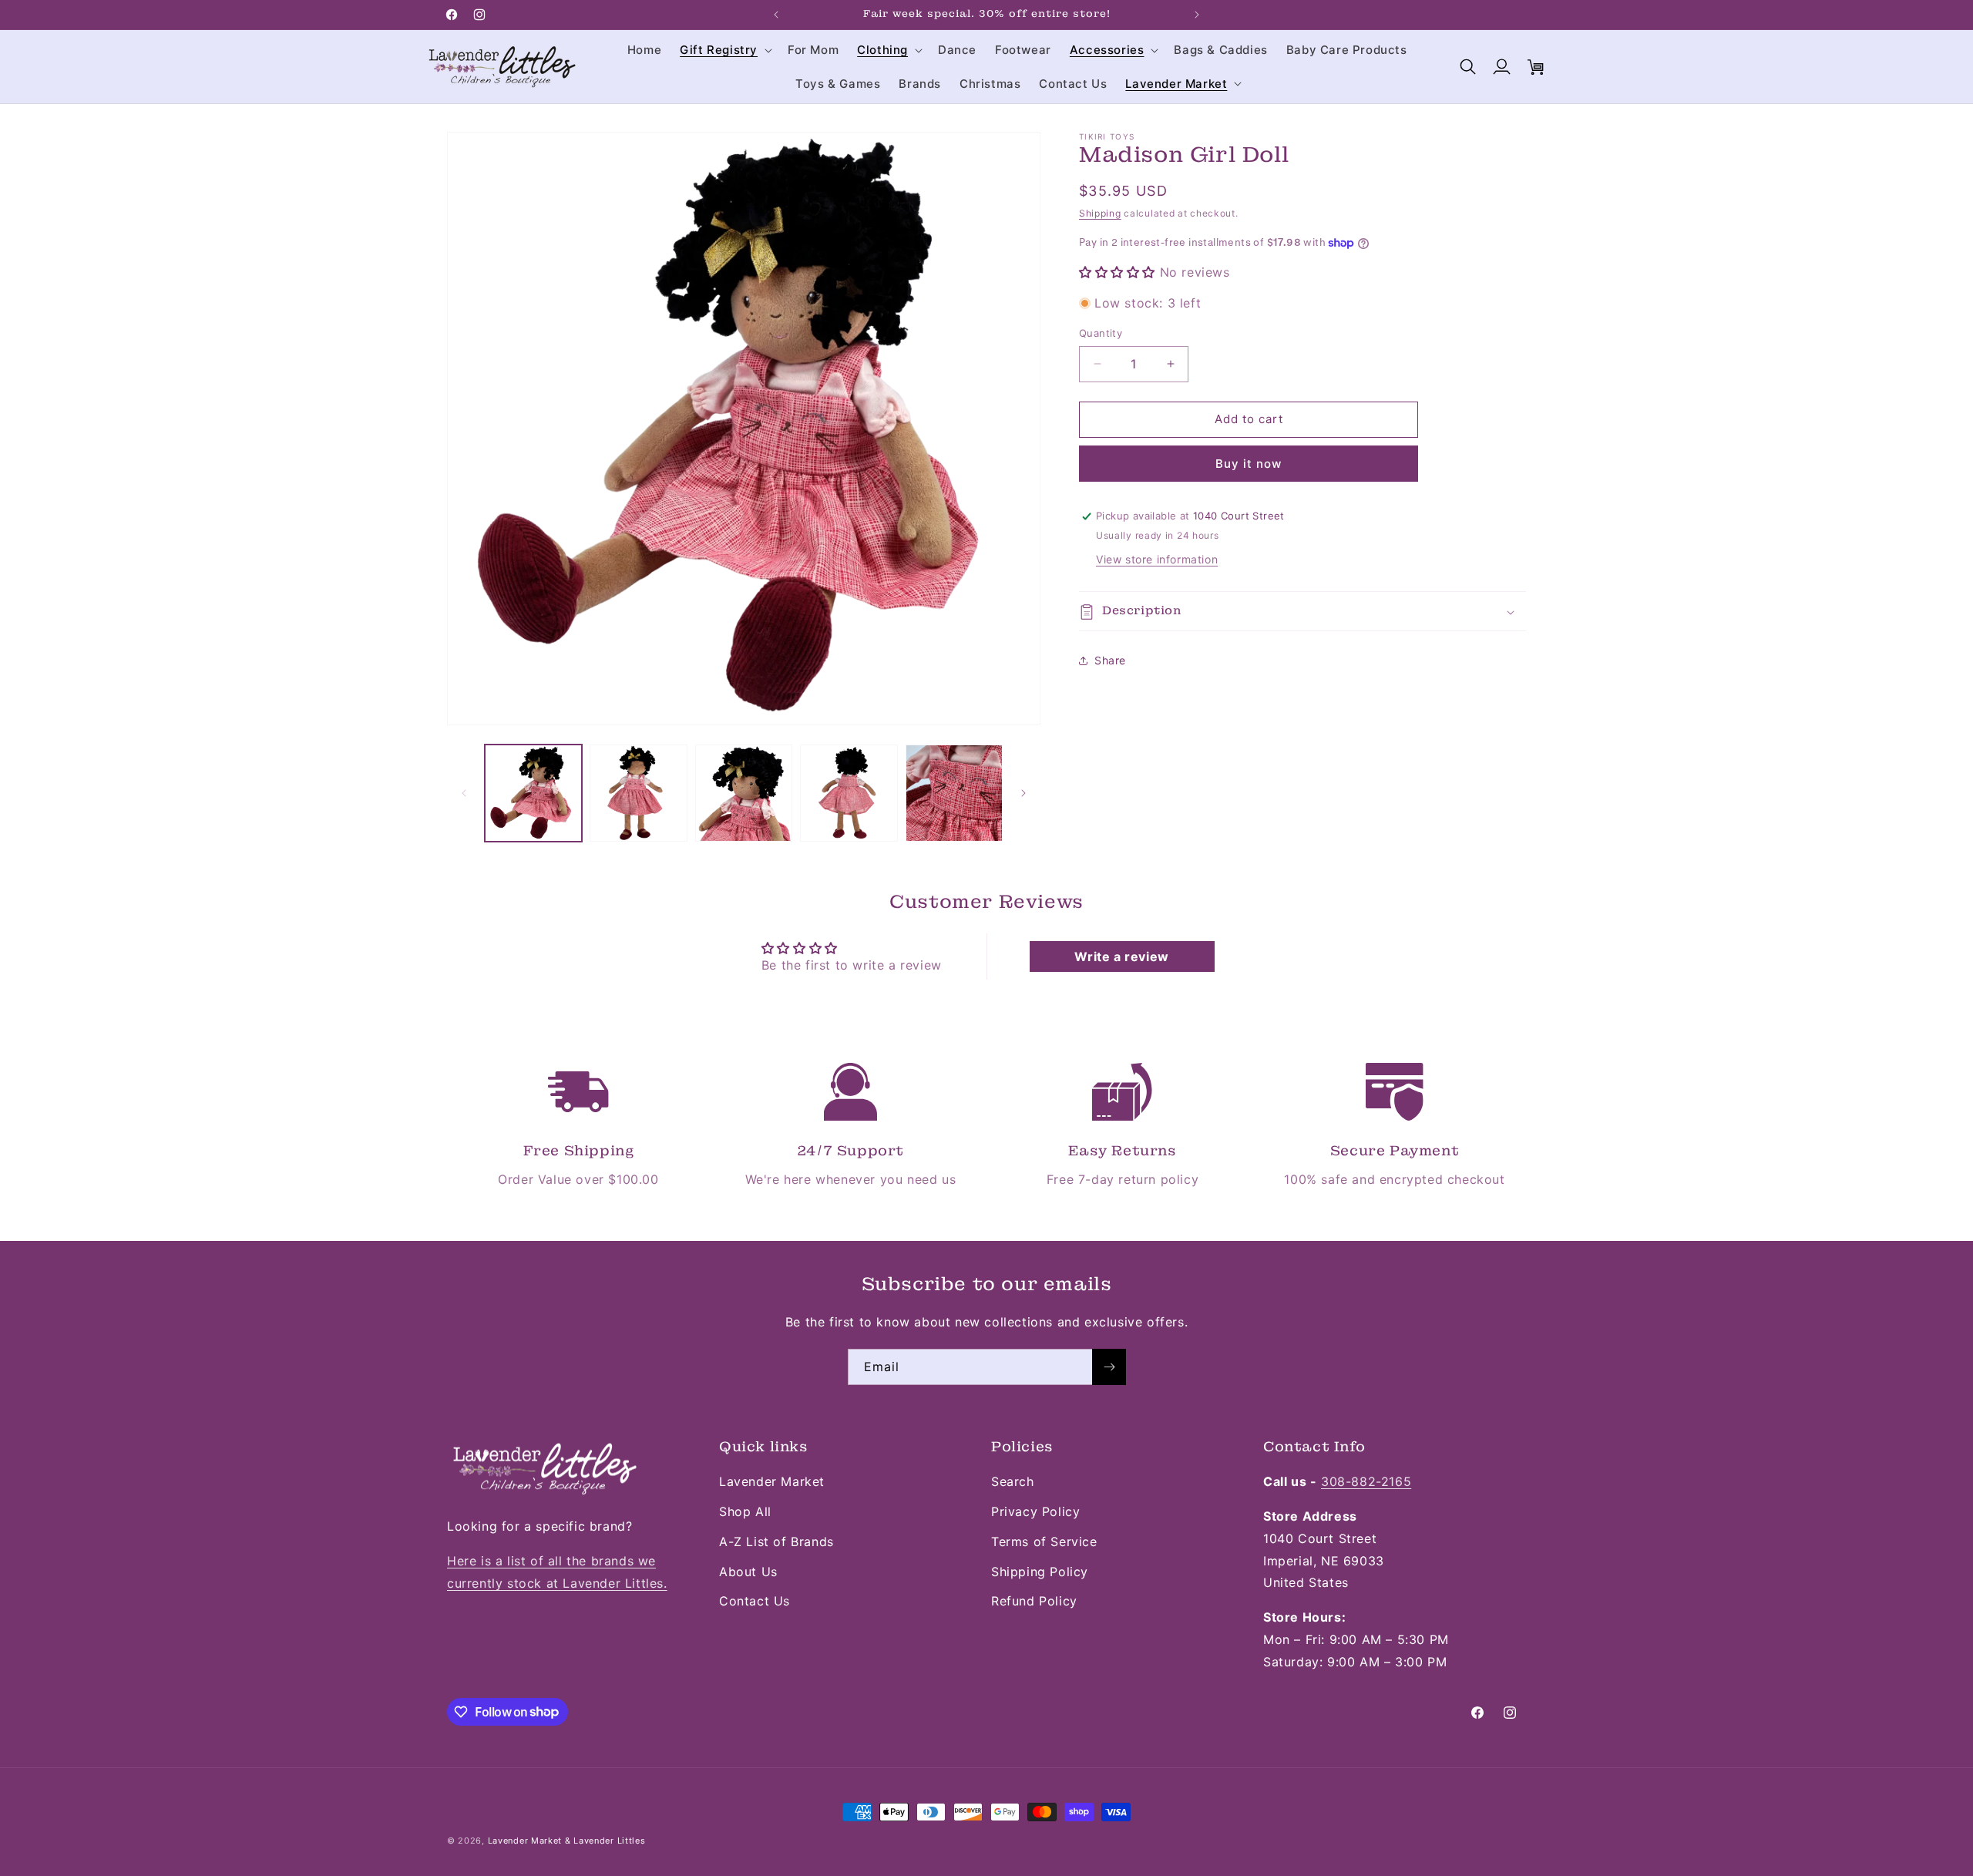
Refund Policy (1034, 1601)
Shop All (745, 1511)
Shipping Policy (1040, 1572)
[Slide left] (464, 793)
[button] (724, 50)
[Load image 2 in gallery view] (638, 793)
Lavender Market (772, 1481)
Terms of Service (1044, 1541)
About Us (748, 1572)
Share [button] (1110, 660)
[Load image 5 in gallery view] (954, 793)
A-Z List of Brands (776, 1541)
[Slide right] (1023, 793)
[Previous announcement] (776, 15)
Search (1013, 1481)
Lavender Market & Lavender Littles (567, 1841)
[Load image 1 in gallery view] (533, 793)
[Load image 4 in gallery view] (849, 793)
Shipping (1100, 213)
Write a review (1121, 956)
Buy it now (1249, 464)
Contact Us (755, 1601)
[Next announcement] (1197, 15)
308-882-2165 (1366, 1481)
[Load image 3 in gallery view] (744, 793)
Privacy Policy (1035, 1511)
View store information (1157, 560)
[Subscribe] (1109, 1367)
